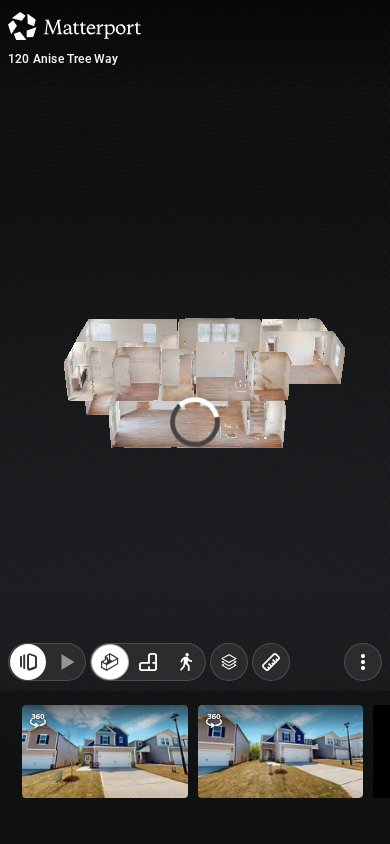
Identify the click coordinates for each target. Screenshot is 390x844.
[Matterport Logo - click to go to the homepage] (74, 26)
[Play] (66, 662)
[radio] (110, 662)
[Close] (28, 662)
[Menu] (363, 662)
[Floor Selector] (229, 662)
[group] (148, 662)
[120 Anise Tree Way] (195, 422)
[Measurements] (271, 662)
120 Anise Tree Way (63, 59)
